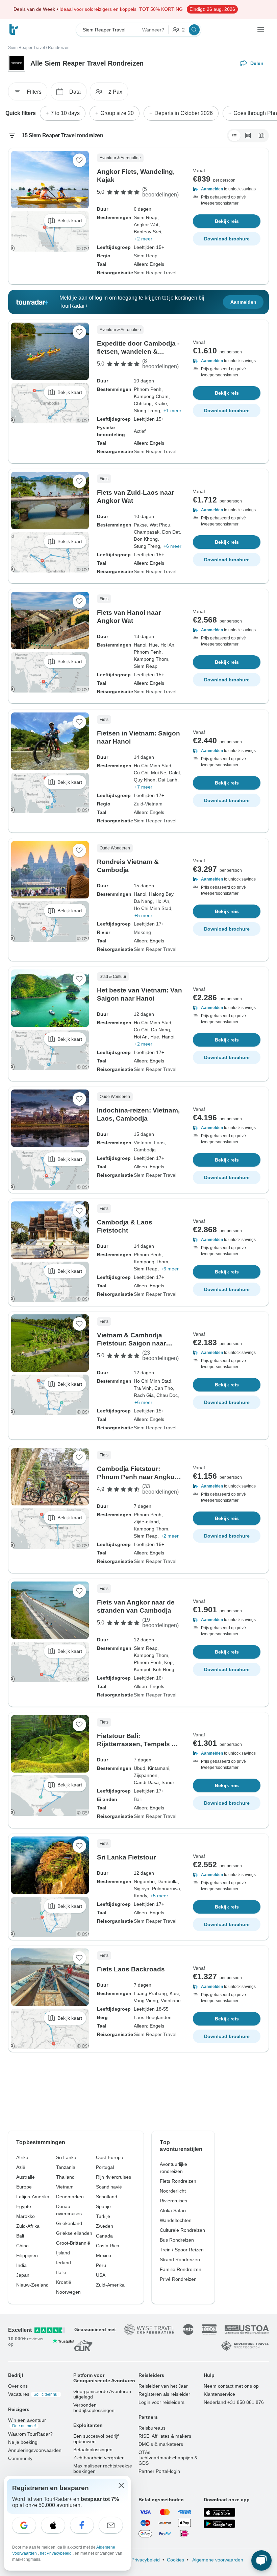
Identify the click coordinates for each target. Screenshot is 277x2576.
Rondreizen (59, 48)
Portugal (105, 2167)
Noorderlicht (173, 2191)
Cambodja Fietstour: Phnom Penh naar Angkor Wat (137, 1477)
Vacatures (33, 2394)
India (21, 2265)
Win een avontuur (27, 2423)
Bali (138, 1799)
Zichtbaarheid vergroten (99, 2458)
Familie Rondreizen (181, 2269)
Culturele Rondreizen (182, 2230)
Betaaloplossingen (93, 2450)
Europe (24, 2187)
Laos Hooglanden (153, 2017)
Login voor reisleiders (161, 2402)
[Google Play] (219, 2524)
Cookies (175, 2560)
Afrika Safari (173, 2210)
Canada (104, 2236)
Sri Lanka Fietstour (126, 1857)
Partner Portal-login (159, 2471)
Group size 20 (117, 113)
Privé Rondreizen (178, 2279)
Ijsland (63, 2253)
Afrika (22, 2157)
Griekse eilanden (74, 2233)
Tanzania (66, 2167)
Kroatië (64, 2282)
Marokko (26, 2216)
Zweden (105, 2226)
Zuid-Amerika (110, 2285)
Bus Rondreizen (177, 2240)
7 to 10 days (65, 113)
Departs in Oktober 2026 (184, 113)
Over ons (18, 2386)
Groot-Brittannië (73, 2243)
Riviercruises (173, 2201)
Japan (23, 2275)
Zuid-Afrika (28, 2226)
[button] (227, 189)
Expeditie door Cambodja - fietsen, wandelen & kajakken (138, 352)
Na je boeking (23, 2442)
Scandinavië (109, 2187)
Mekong (142, 932)
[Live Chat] (261, 2560)
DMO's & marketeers (161, 2444)
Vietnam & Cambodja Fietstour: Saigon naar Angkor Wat (131, 1343)
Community (20, 2458)
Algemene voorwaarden (217, 2560)
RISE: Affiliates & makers (165, 2436)
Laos (159, 1143)
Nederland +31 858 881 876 (234, 2402)
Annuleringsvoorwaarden (35, 2450)
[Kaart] (261, 136)
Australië (26, 2177)
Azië (21, 2167)
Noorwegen (68, 2292)
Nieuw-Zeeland (32, 2285)
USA (101, 2275)
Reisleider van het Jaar (163, 2386)
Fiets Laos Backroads (131, 1969)
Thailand (65, 2177)
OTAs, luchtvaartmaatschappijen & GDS (168, 2458)
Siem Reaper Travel (27, 48)
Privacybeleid (146, 2560)
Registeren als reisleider (164, 2394)
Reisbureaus (152, 2428)
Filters (34, 91)
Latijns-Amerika (33, 2197)
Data (75, 91)
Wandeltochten (176, 2220)
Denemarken (70, 2197)
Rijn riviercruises (114, 2177)
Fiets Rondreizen (178, 2181)
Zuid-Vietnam (148, 804)
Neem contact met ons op (231, 2386)
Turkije (103, 2216)
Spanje (103, 2206)
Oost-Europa (110, 2157)
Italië (61, 2272)
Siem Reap (146, 256)
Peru (101, 2265)
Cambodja (145, 1150)
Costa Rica (108, 2246)
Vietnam (143, 1143)
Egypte (24, 2206)
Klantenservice (219, 2394)
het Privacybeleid (56, 2553)
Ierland (64, 2263)
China (22, 2246)
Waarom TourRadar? (30, 2434)
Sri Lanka (66, 2157)
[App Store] (219, 2512)
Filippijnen (27, 2255)
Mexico (104, 2255)
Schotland (107, 2197)
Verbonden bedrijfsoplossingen (94, 2408)
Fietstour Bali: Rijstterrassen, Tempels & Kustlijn (137, 1744)
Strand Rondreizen (180, 2259)
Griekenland (69, 2223)
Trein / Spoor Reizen (182, 2250)
